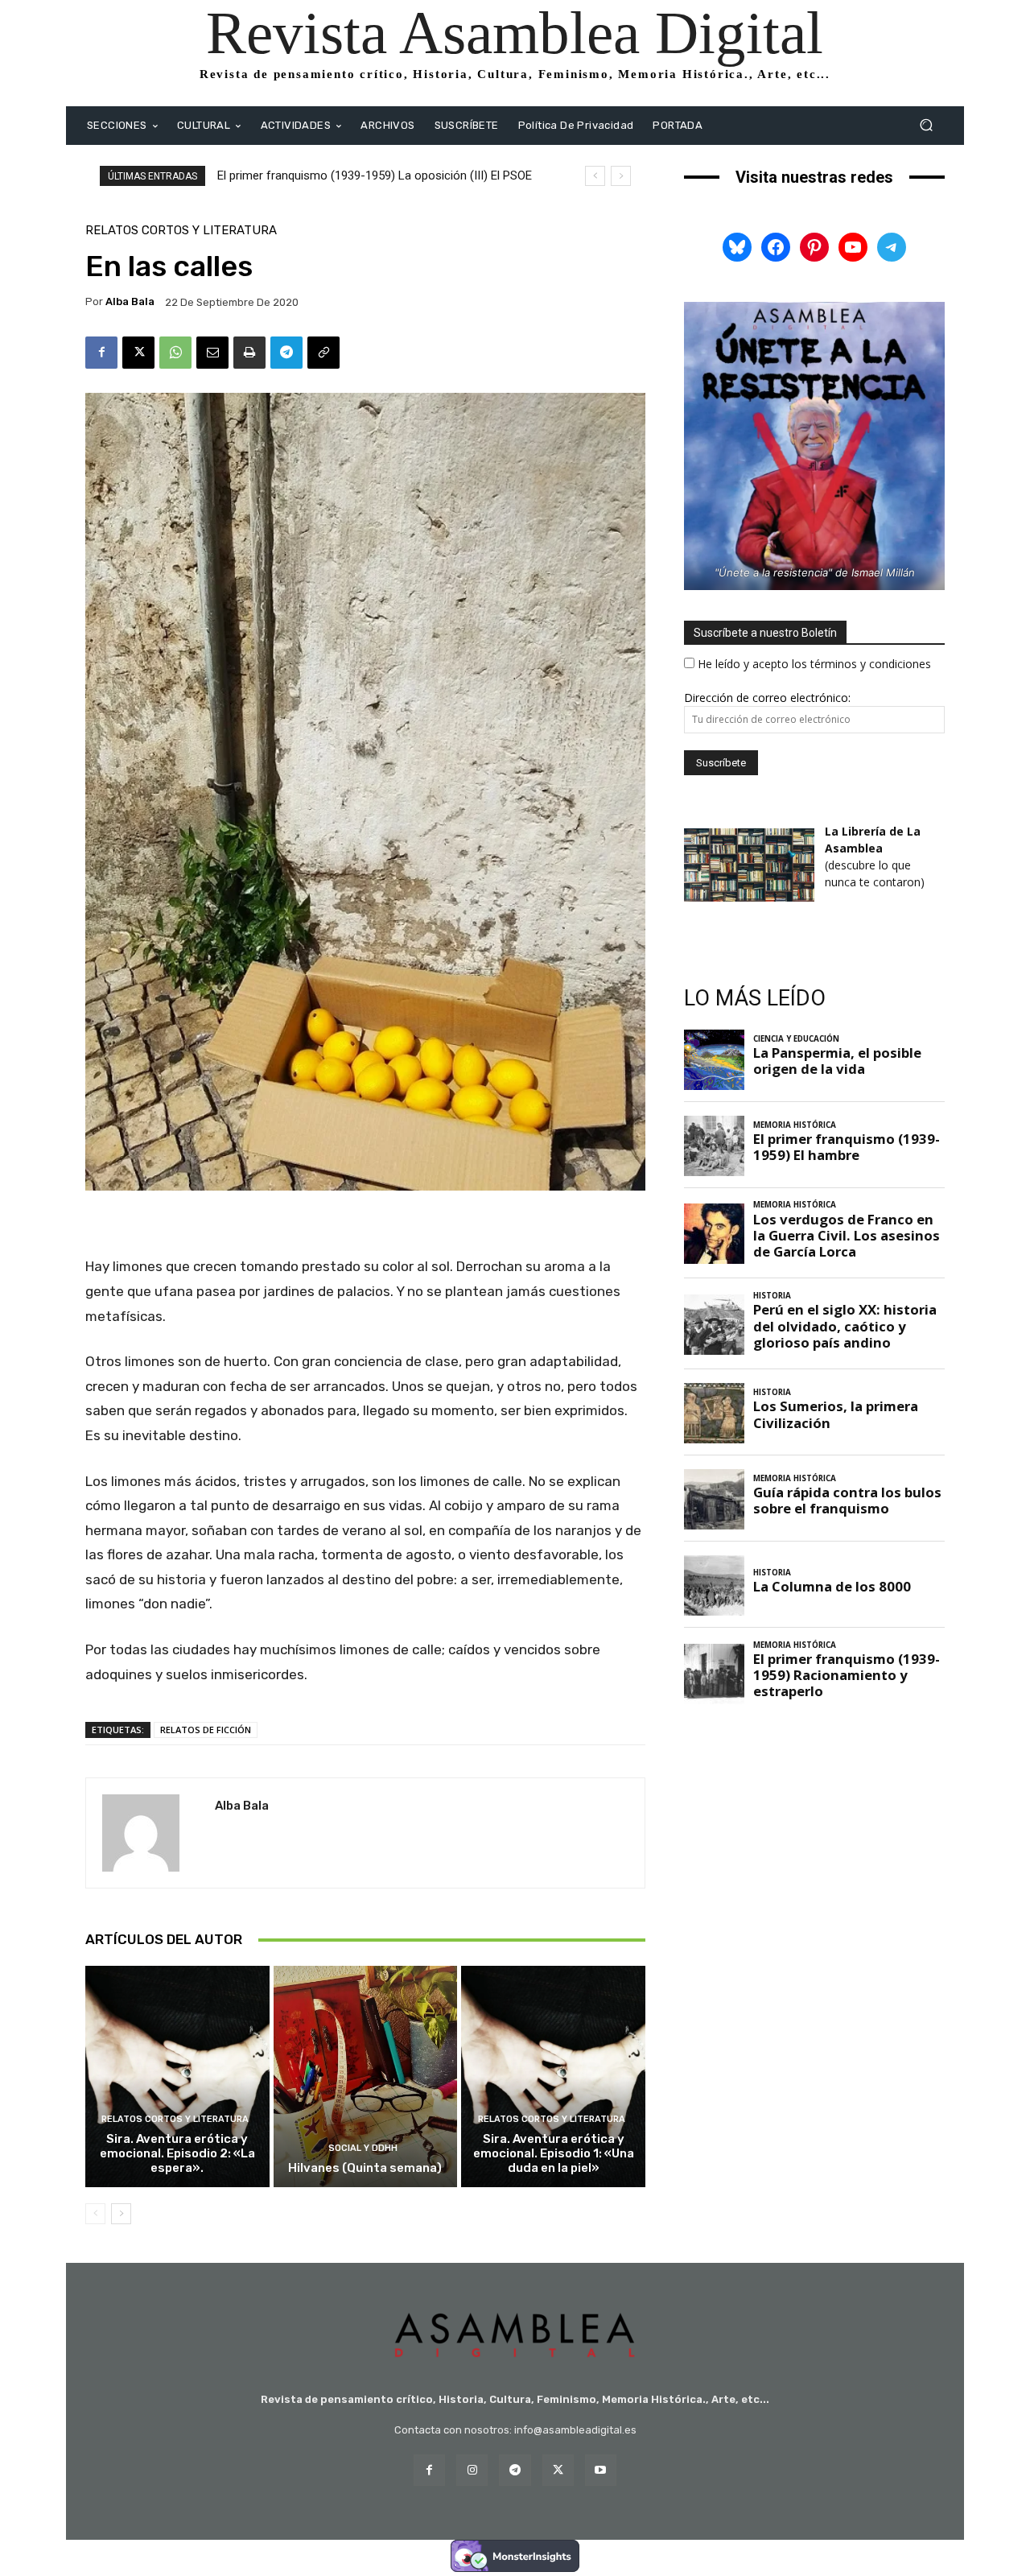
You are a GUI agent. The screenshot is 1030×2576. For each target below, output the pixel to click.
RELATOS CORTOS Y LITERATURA (181, 231)
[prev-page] (95, 2214)
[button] (926, 125)
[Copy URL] (323, 353)
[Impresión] (249, 353)
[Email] (212, 353)
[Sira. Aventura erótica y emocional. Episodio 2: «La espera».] (177, 2076)
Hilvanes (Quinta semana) (365, 2168)
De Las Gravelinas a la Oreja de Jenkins (320, 175)
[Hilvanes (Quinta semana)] (366, 2076)
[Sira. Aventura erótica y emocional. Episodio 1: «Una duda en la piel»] (553, 2076)
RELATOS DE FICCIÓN (206, 1730)
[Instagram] (472, 2470)
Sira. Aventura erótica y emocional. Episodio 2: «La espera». (177, 2153)
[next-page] (121, 2214)
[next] (621, 176)
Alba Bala (130, 301)
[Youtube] (601, 2470)
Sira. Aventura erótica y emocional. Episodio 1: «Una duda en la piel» (554, 2153)
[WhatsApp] (175, 353)
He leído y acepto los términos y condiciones (814, 664)
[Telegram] (286, 353)
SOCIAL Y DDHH (363, 2148)
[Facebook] (101, 353)
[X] (138, 353)
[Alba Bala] (150, 1833)
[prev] (595, 176)
